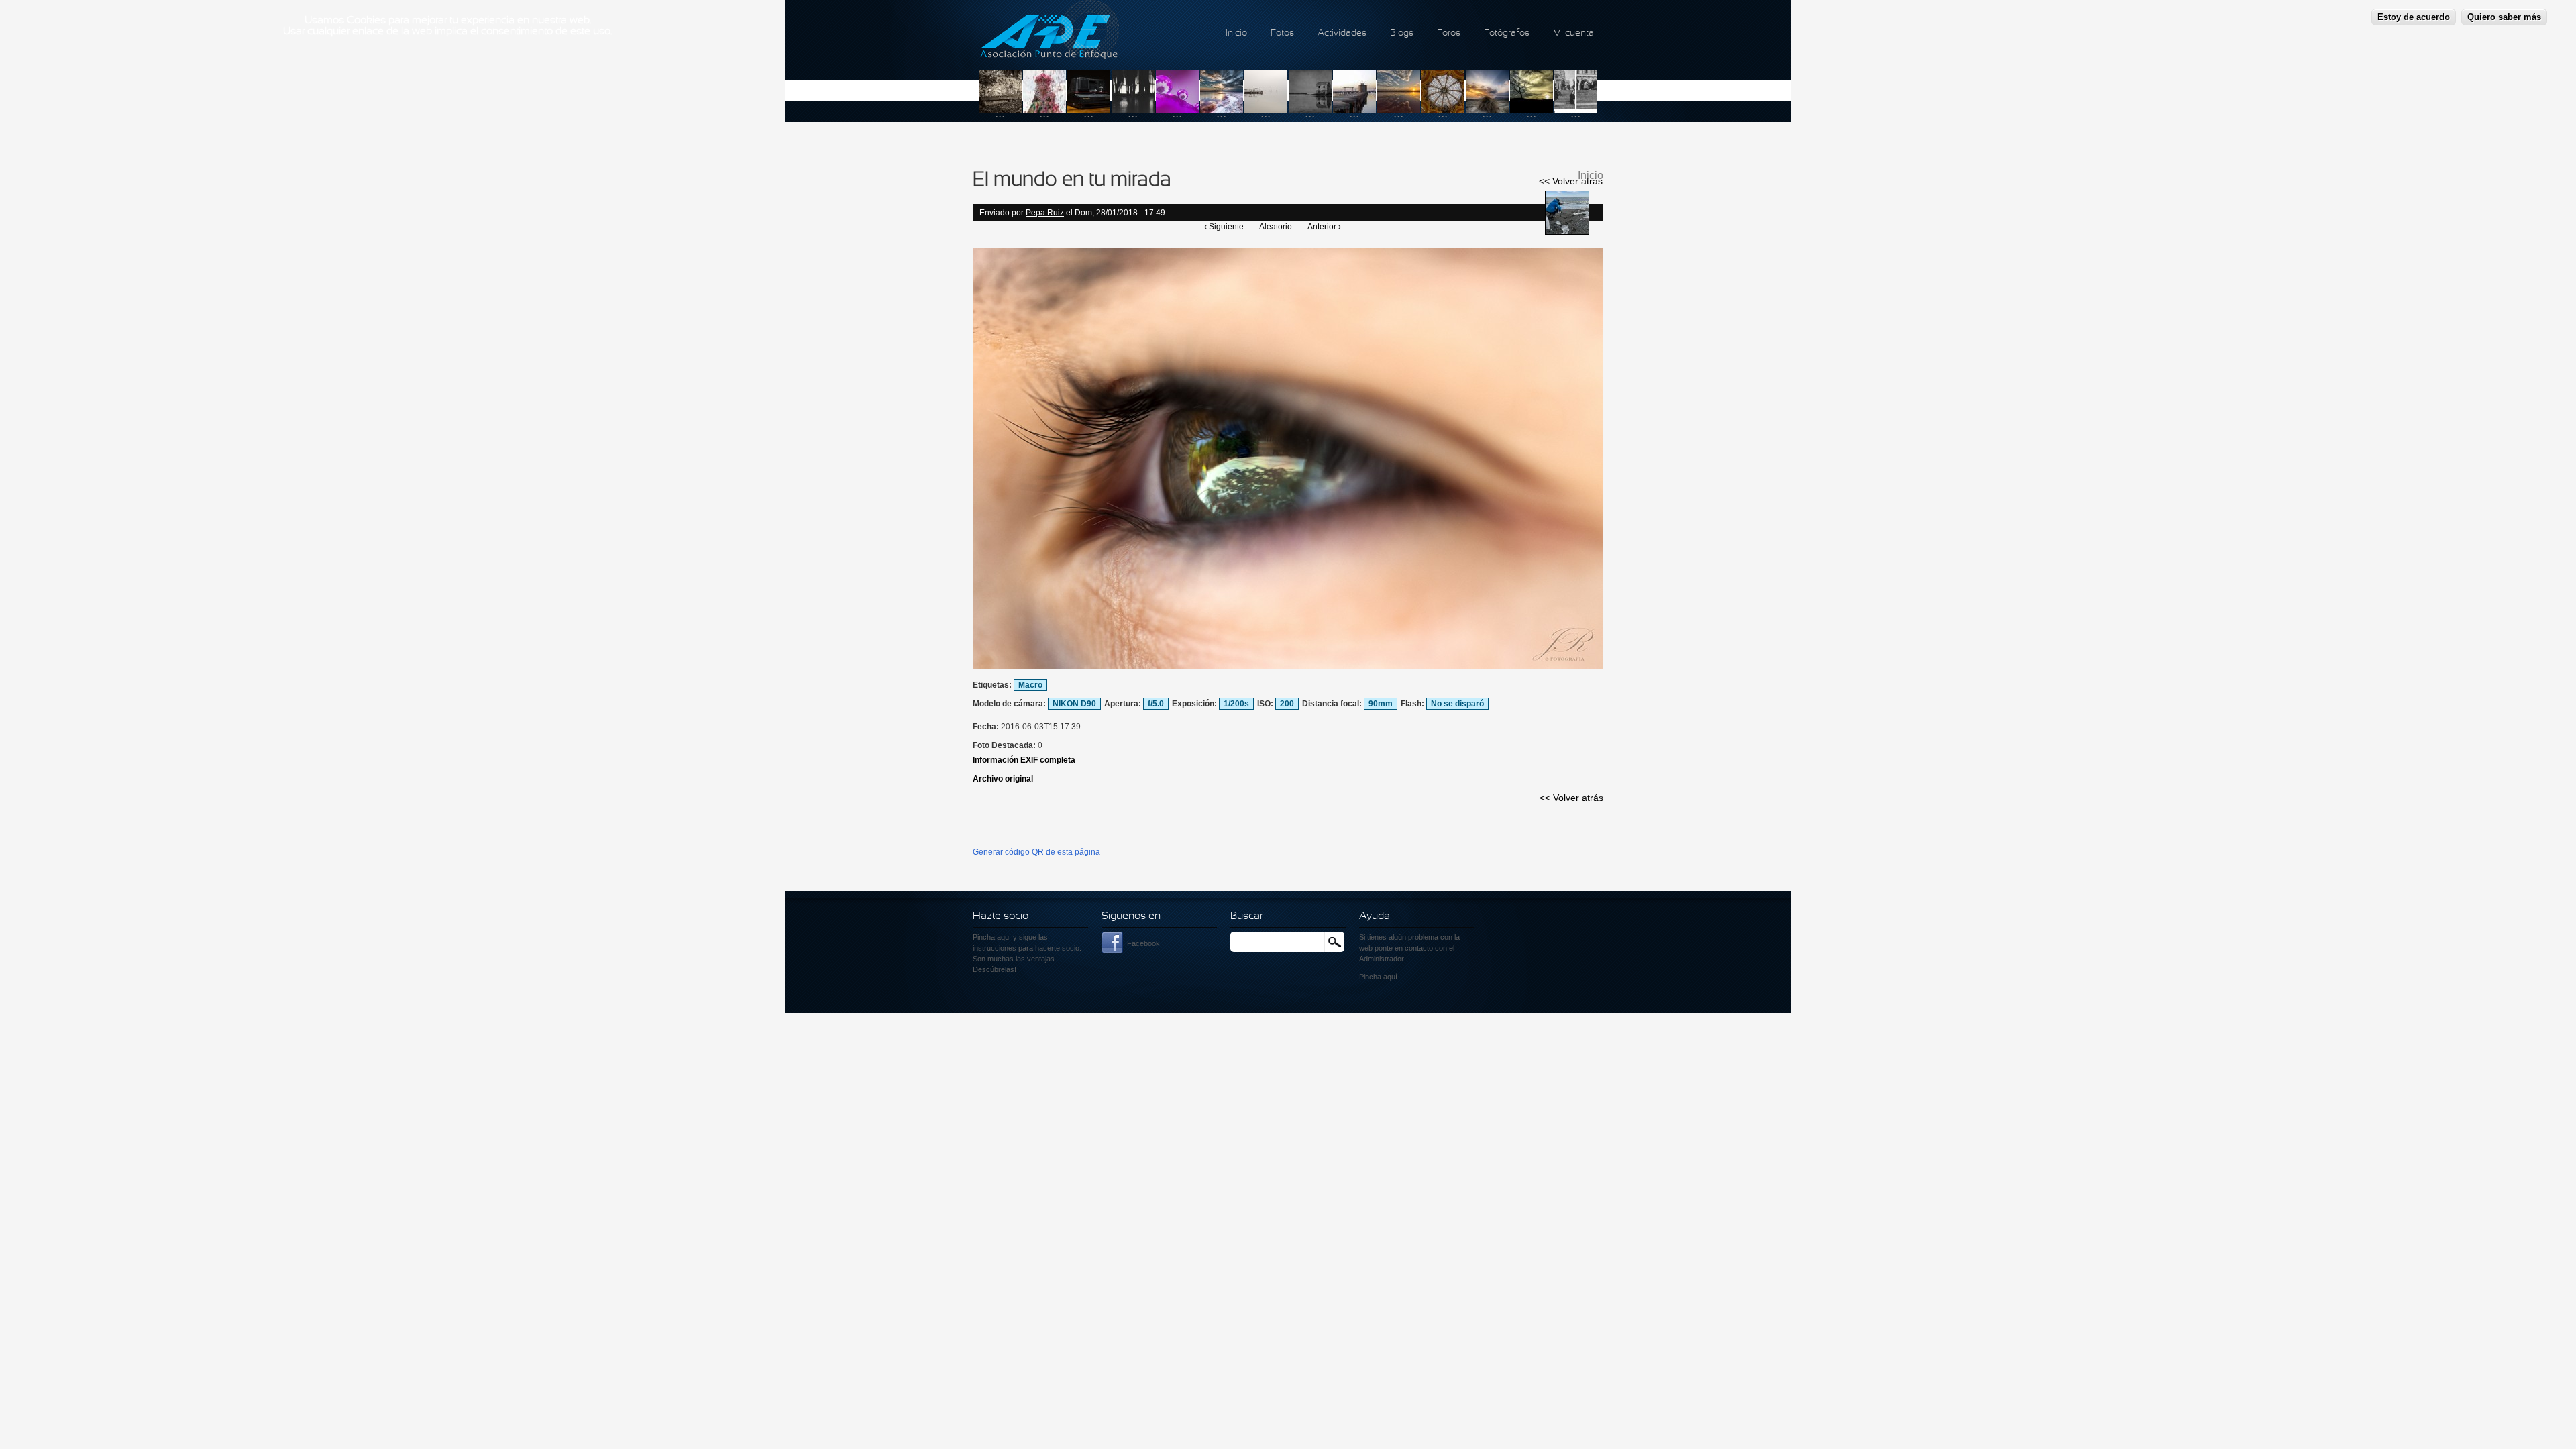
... (1000, 113)
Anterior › (1324, 227)
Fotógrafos (1507, 33)
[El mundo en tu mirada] (1288, 666)
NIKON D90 (1074, 704)
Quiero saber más (2504, 17)
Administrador (1382, 959)
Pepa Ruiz (1045, 213)
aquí (1390, 977)
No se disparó (1457, 704)
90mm (1381, 704)
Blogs (1402, 33)
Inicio (1236, 33)
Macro (1030, 685)
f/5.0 (1156, 704)
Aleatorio (1276, 227)
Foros (1449, 33)
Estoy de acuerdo (2414, 17)
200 (1287, 704)
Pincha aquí (992, 937)
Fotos (1282, 33)
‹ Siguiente (1224, 227)
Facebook (1143, 943)
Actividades (1342, 33)
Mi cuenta (1573, 33)
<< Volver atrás (1571, 181)
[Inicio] (1050, 32)
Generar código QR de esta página (1036, 852)
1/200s (1236, 704)
